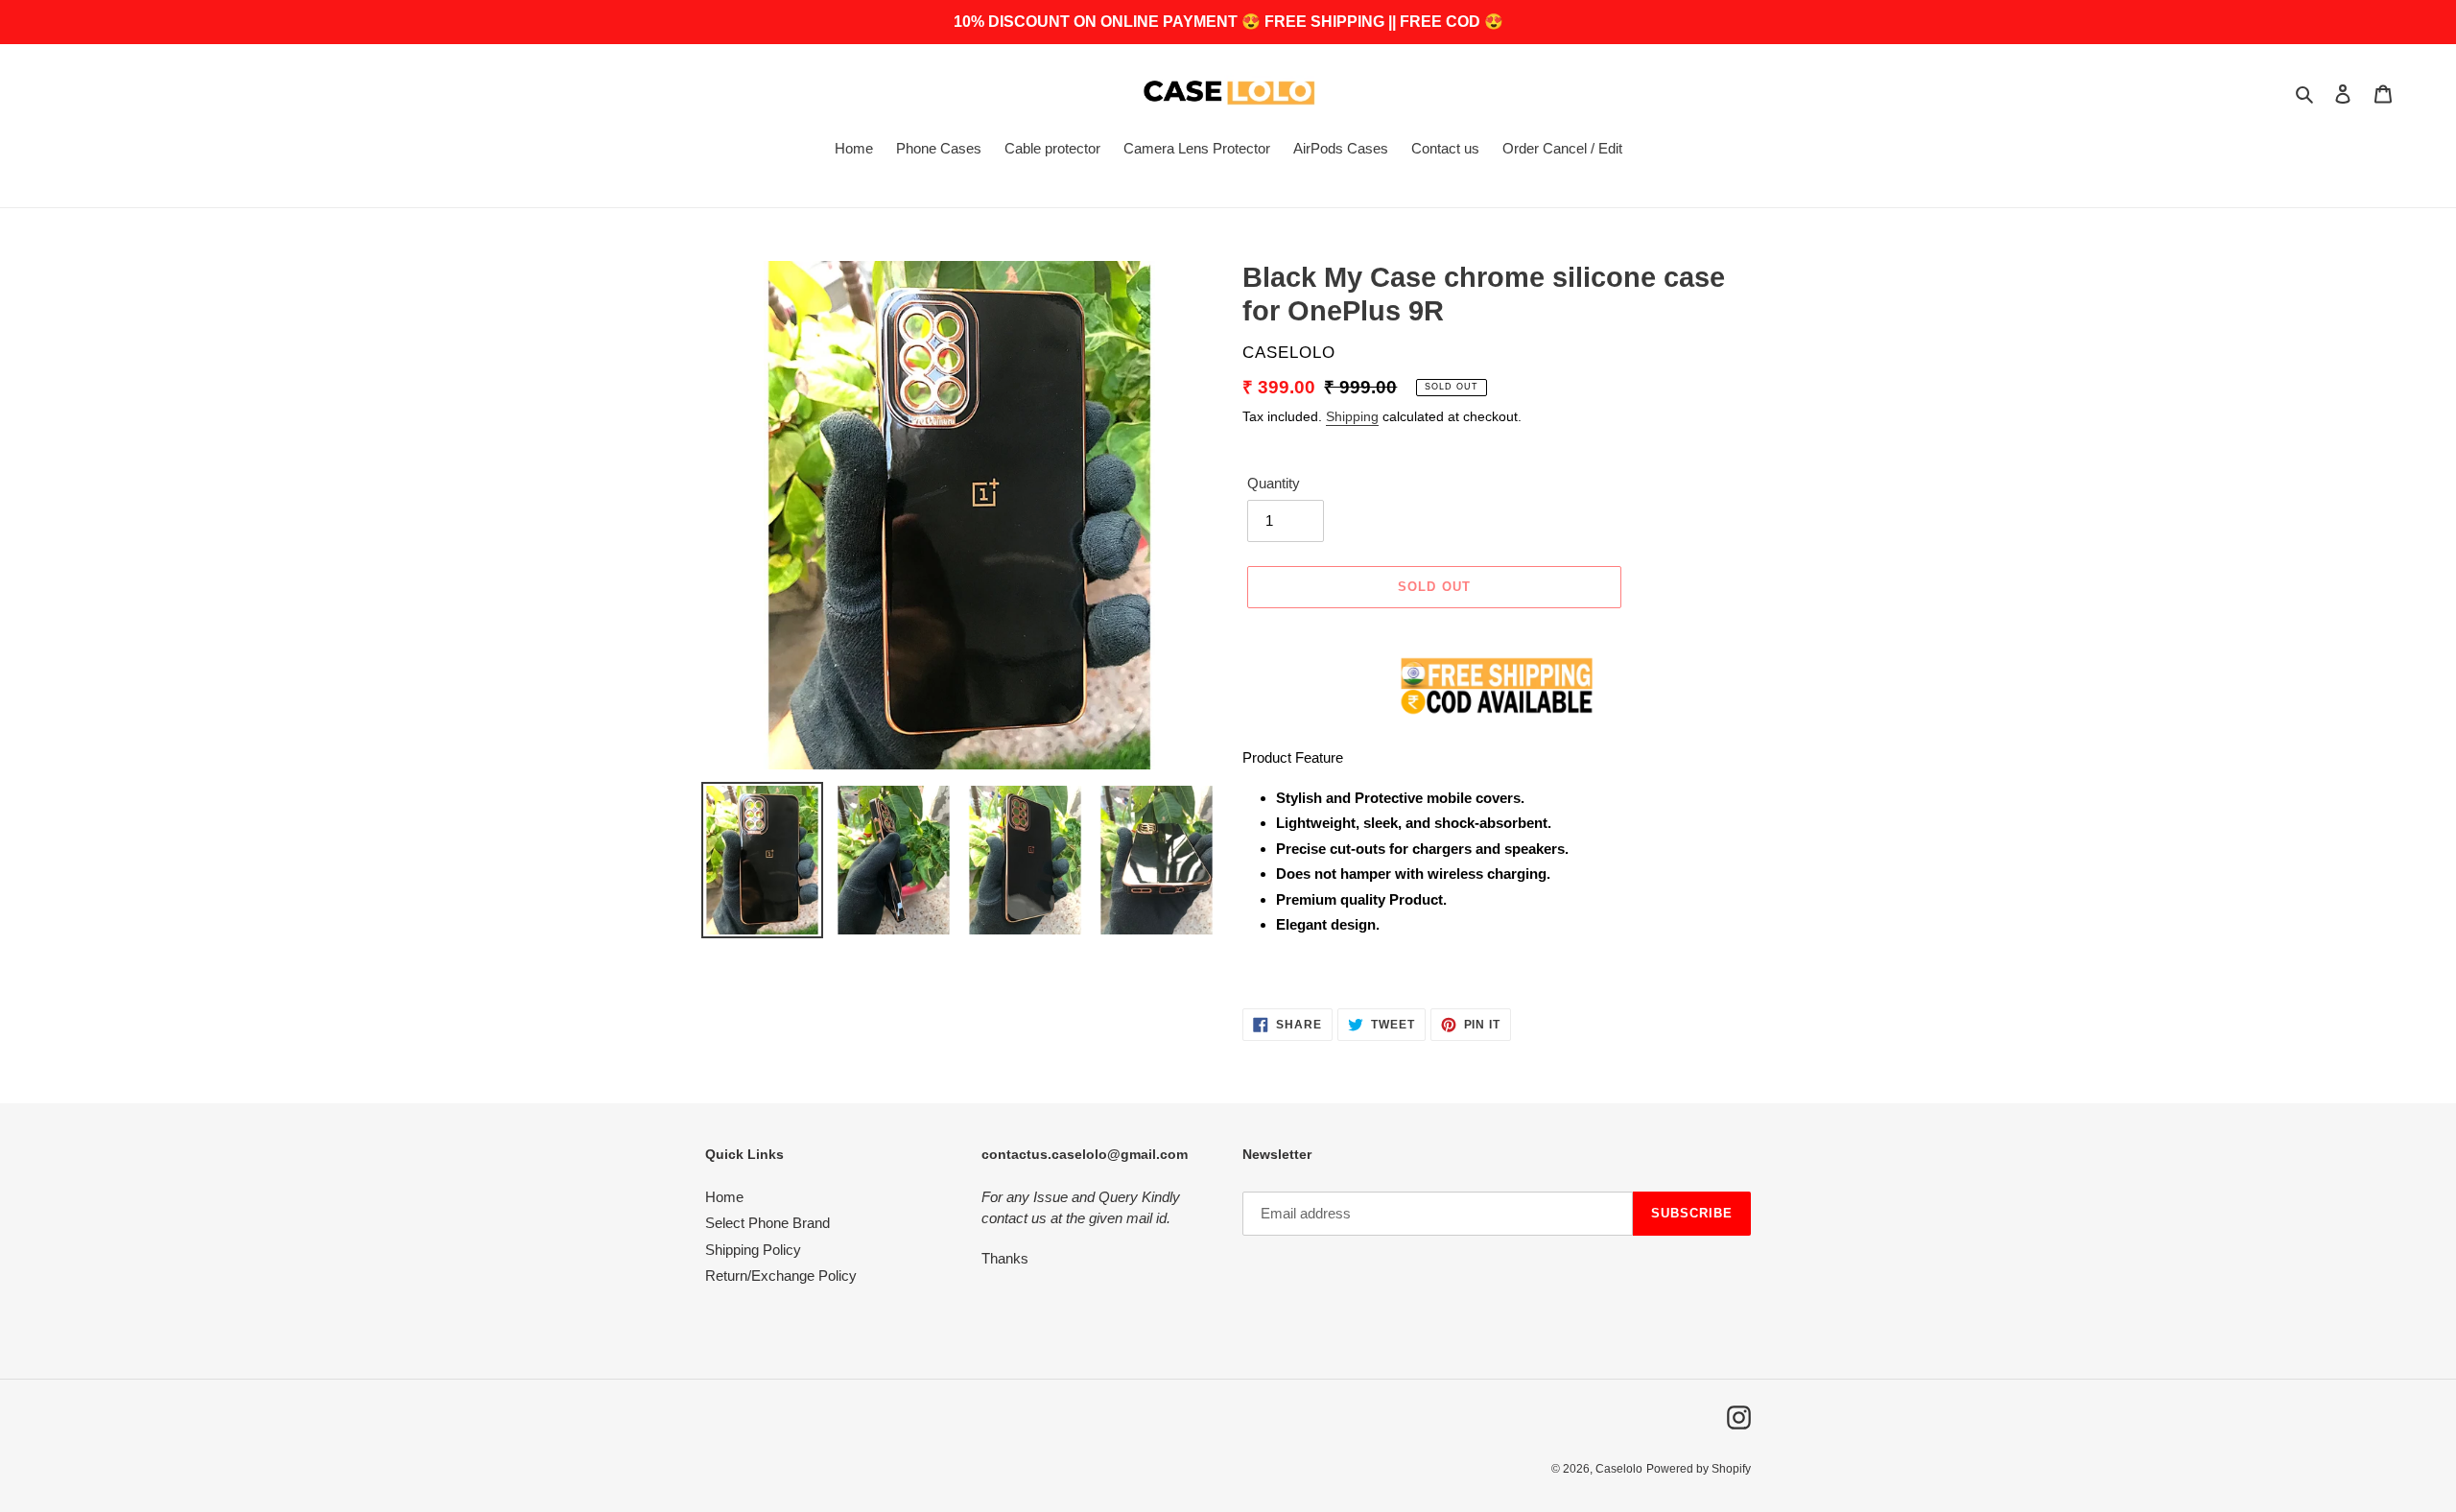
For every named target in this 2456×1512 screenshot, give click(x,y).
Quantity (1274, 483)
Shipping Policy (753, 1250)
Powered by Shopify (1699, 1469)
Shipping (1352, 416)
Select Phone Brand (767, 1223)
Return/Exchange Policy (781, 1276)
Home (724, 1197)
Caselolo (1619, 1469)
